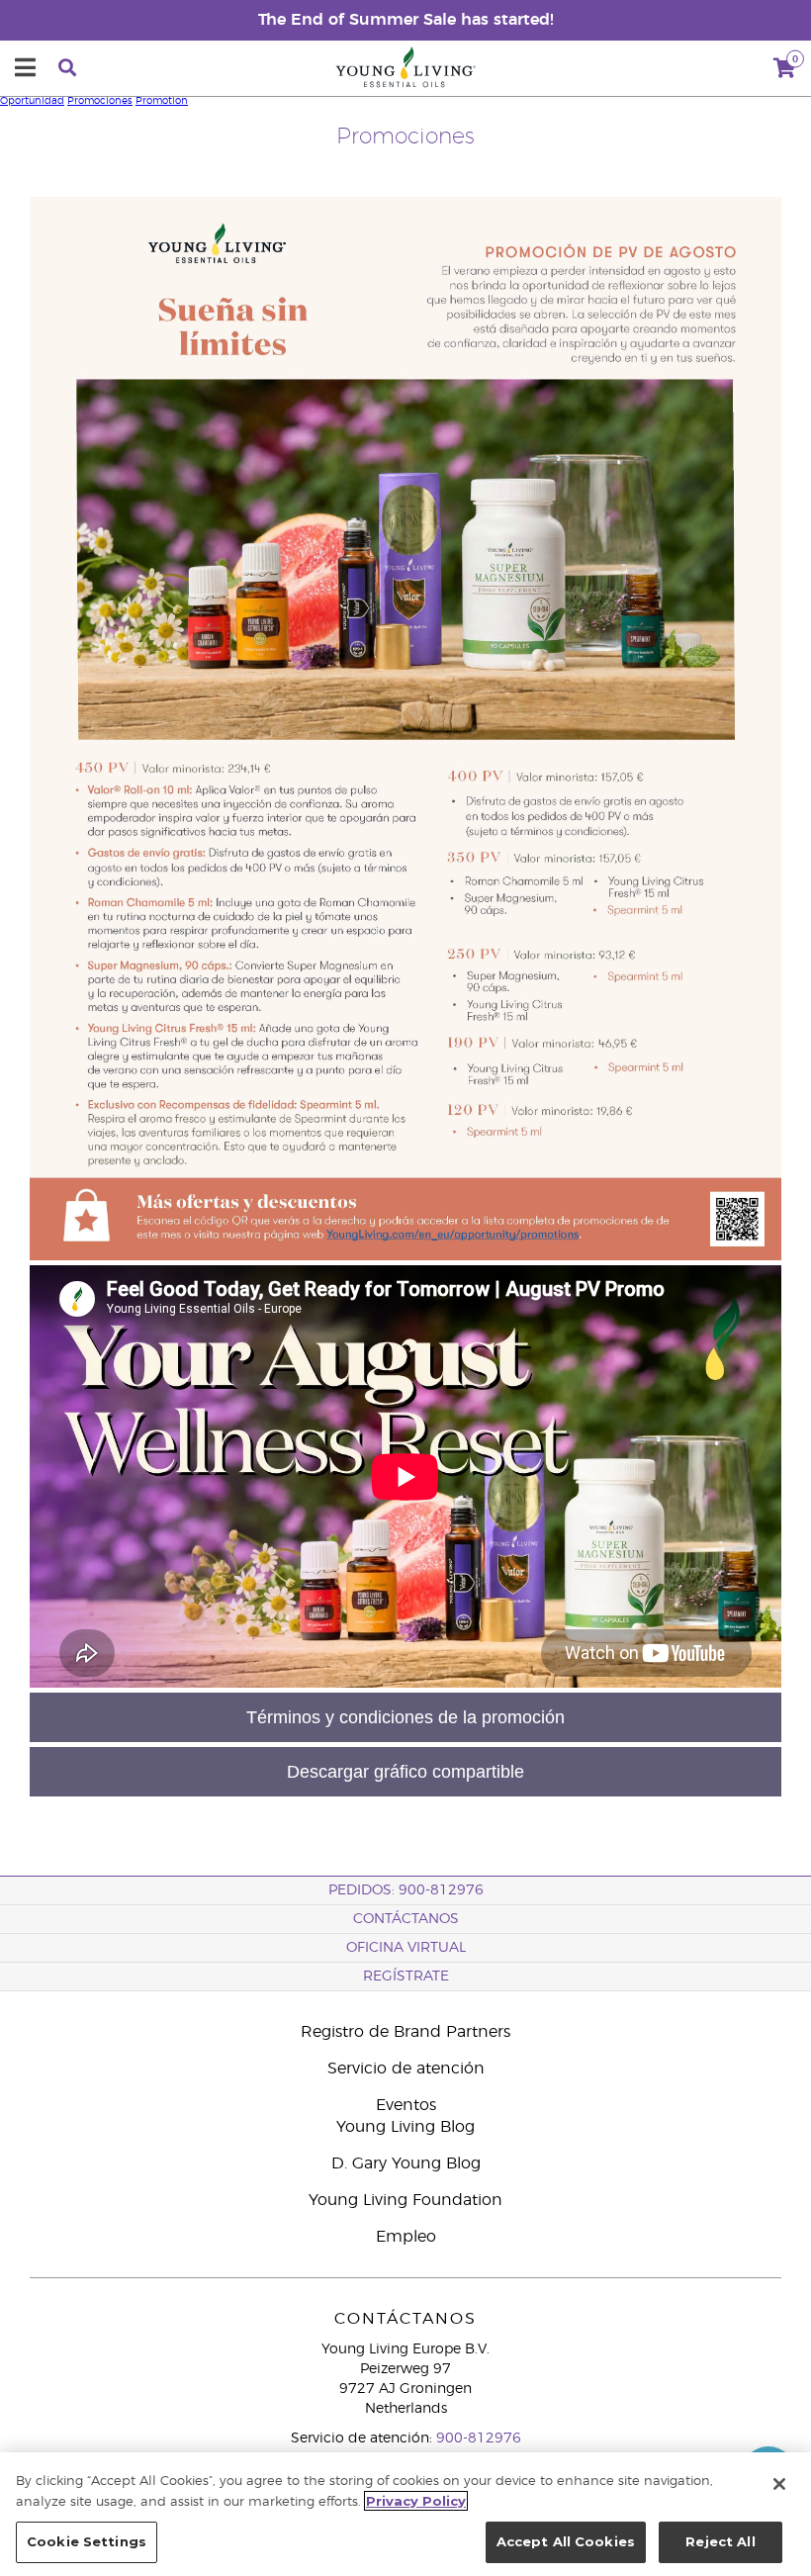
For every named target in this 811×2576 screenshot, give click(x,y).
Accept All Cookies (566, 2541)
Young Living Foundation (405, 2200)
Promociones (100, 101)
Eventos (406, 2105)
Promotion (162, 101)
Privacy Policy (416, 2501)
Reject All (720, 2541)
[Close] (779, 2484)
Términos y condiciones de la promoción (405, 1717)
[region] (405, 2514)
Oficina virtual (406, 1948)
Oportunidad (32, 101)
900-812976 (479, 2438)
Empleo (406, 2237)
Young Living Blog (405, 2127)
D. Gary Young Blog (406, 2163)
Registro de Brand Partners (405, 2032)
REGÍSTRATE (406, 1977)
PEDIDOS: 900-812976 (406, 1890)
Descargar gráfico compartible (405, 1772)
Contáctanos (406, 1919)
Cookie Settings (87, 2541)
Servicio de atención (406, 2069)
